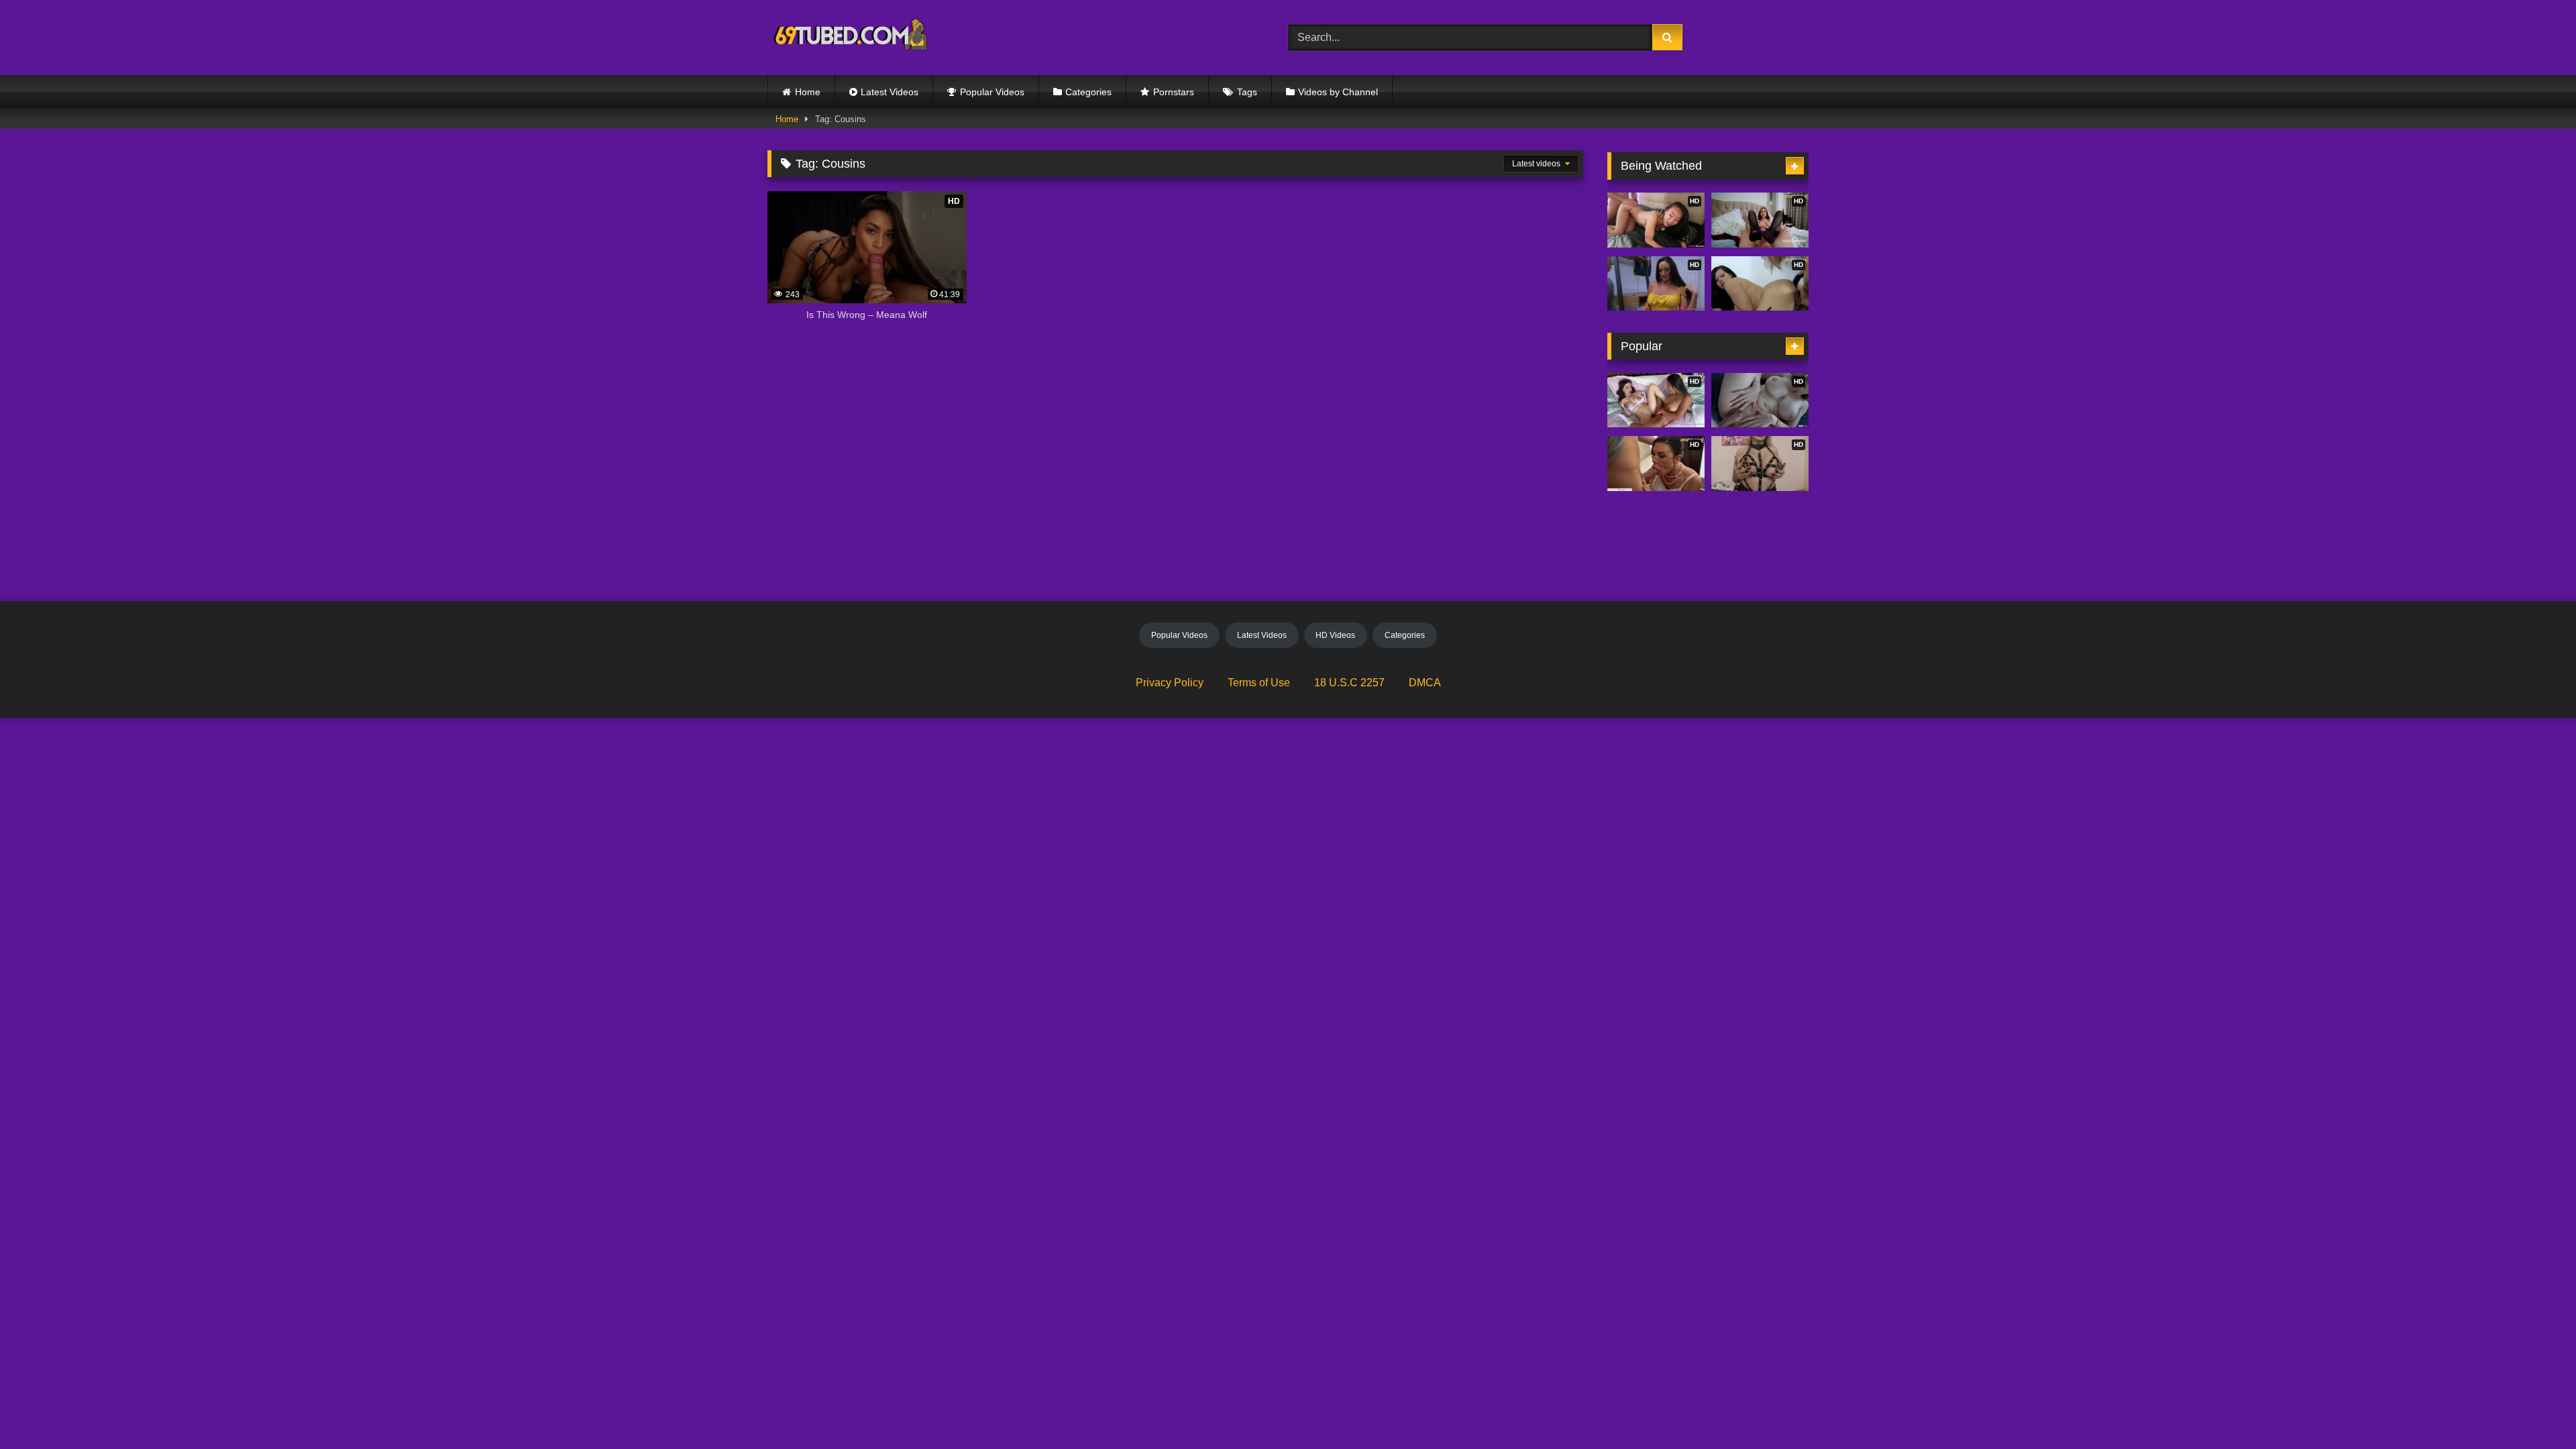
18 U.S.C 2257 (1349, 683)
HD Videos (1335, 635)
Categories (1088, 92)
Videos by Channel (1338, 92)
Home (808, 92)
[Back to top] (2534, 1409)
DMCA (1425, 683)
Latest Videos (890, 92)
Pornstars (1174, 92)
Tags (1247, 92)
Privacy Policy (1170, 683)
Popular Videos (992, 92)
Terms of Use (1259, 683)
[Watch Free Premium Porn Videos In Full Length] (853, 38)
